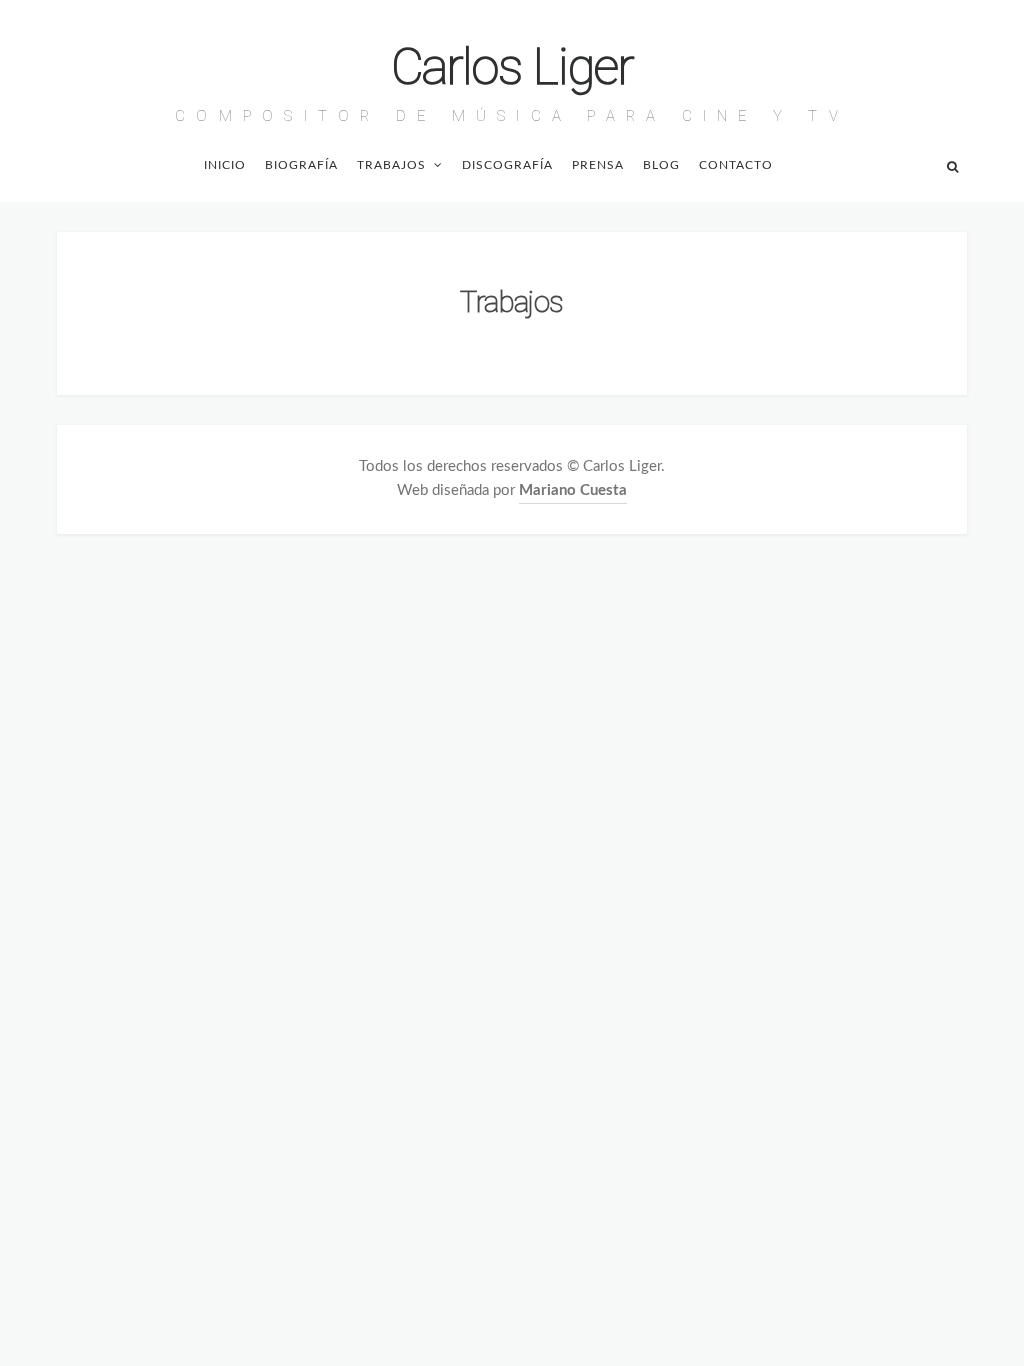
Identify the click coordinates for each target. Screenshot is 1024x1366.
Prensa (598, 165)
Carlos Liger (512, 67)
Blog (661, 165)
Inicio (225, 165)
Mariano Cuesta (573, 490)
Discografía (507, 165)
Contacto (736, 165)
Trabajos (391, 165)
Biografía (301, 165)
